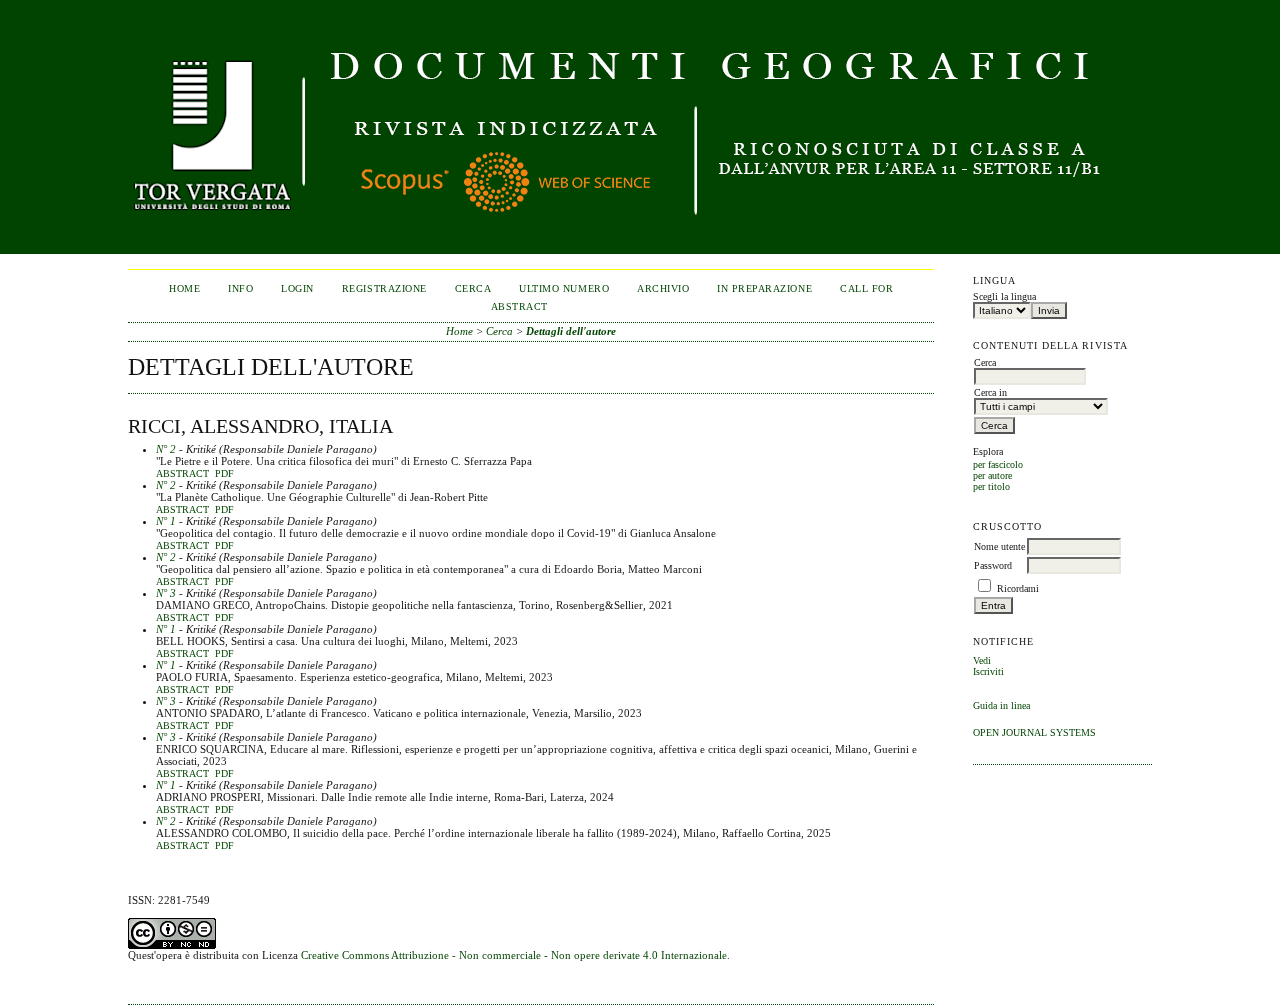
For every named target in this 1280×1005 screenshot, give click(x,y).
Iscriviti (988, 671)
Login (297, 288)
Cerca (473, 288)
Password (993, 565)
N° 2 (166, 449)
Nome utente (999, 546)
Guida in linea (1001, 705)
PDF (224, 474)
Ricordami (1018, 588)
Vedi (982, 660)
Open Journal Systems (1034, 732)
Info (240, 288)
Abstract (182, 474)
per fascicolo (998, 464)
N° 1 (166, 521)
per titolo (991, 486)
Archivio (663, 288)
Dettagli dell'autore (571, 331)
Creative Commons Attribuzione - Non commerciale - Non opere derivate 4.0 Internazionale (514, 955)
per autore (992, 475)
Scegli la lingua (1004, 296)
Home (184, 288)
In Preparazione (764, 288)
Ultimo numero (564, 288)
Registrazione (384, 288)
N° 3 (166, 593)
